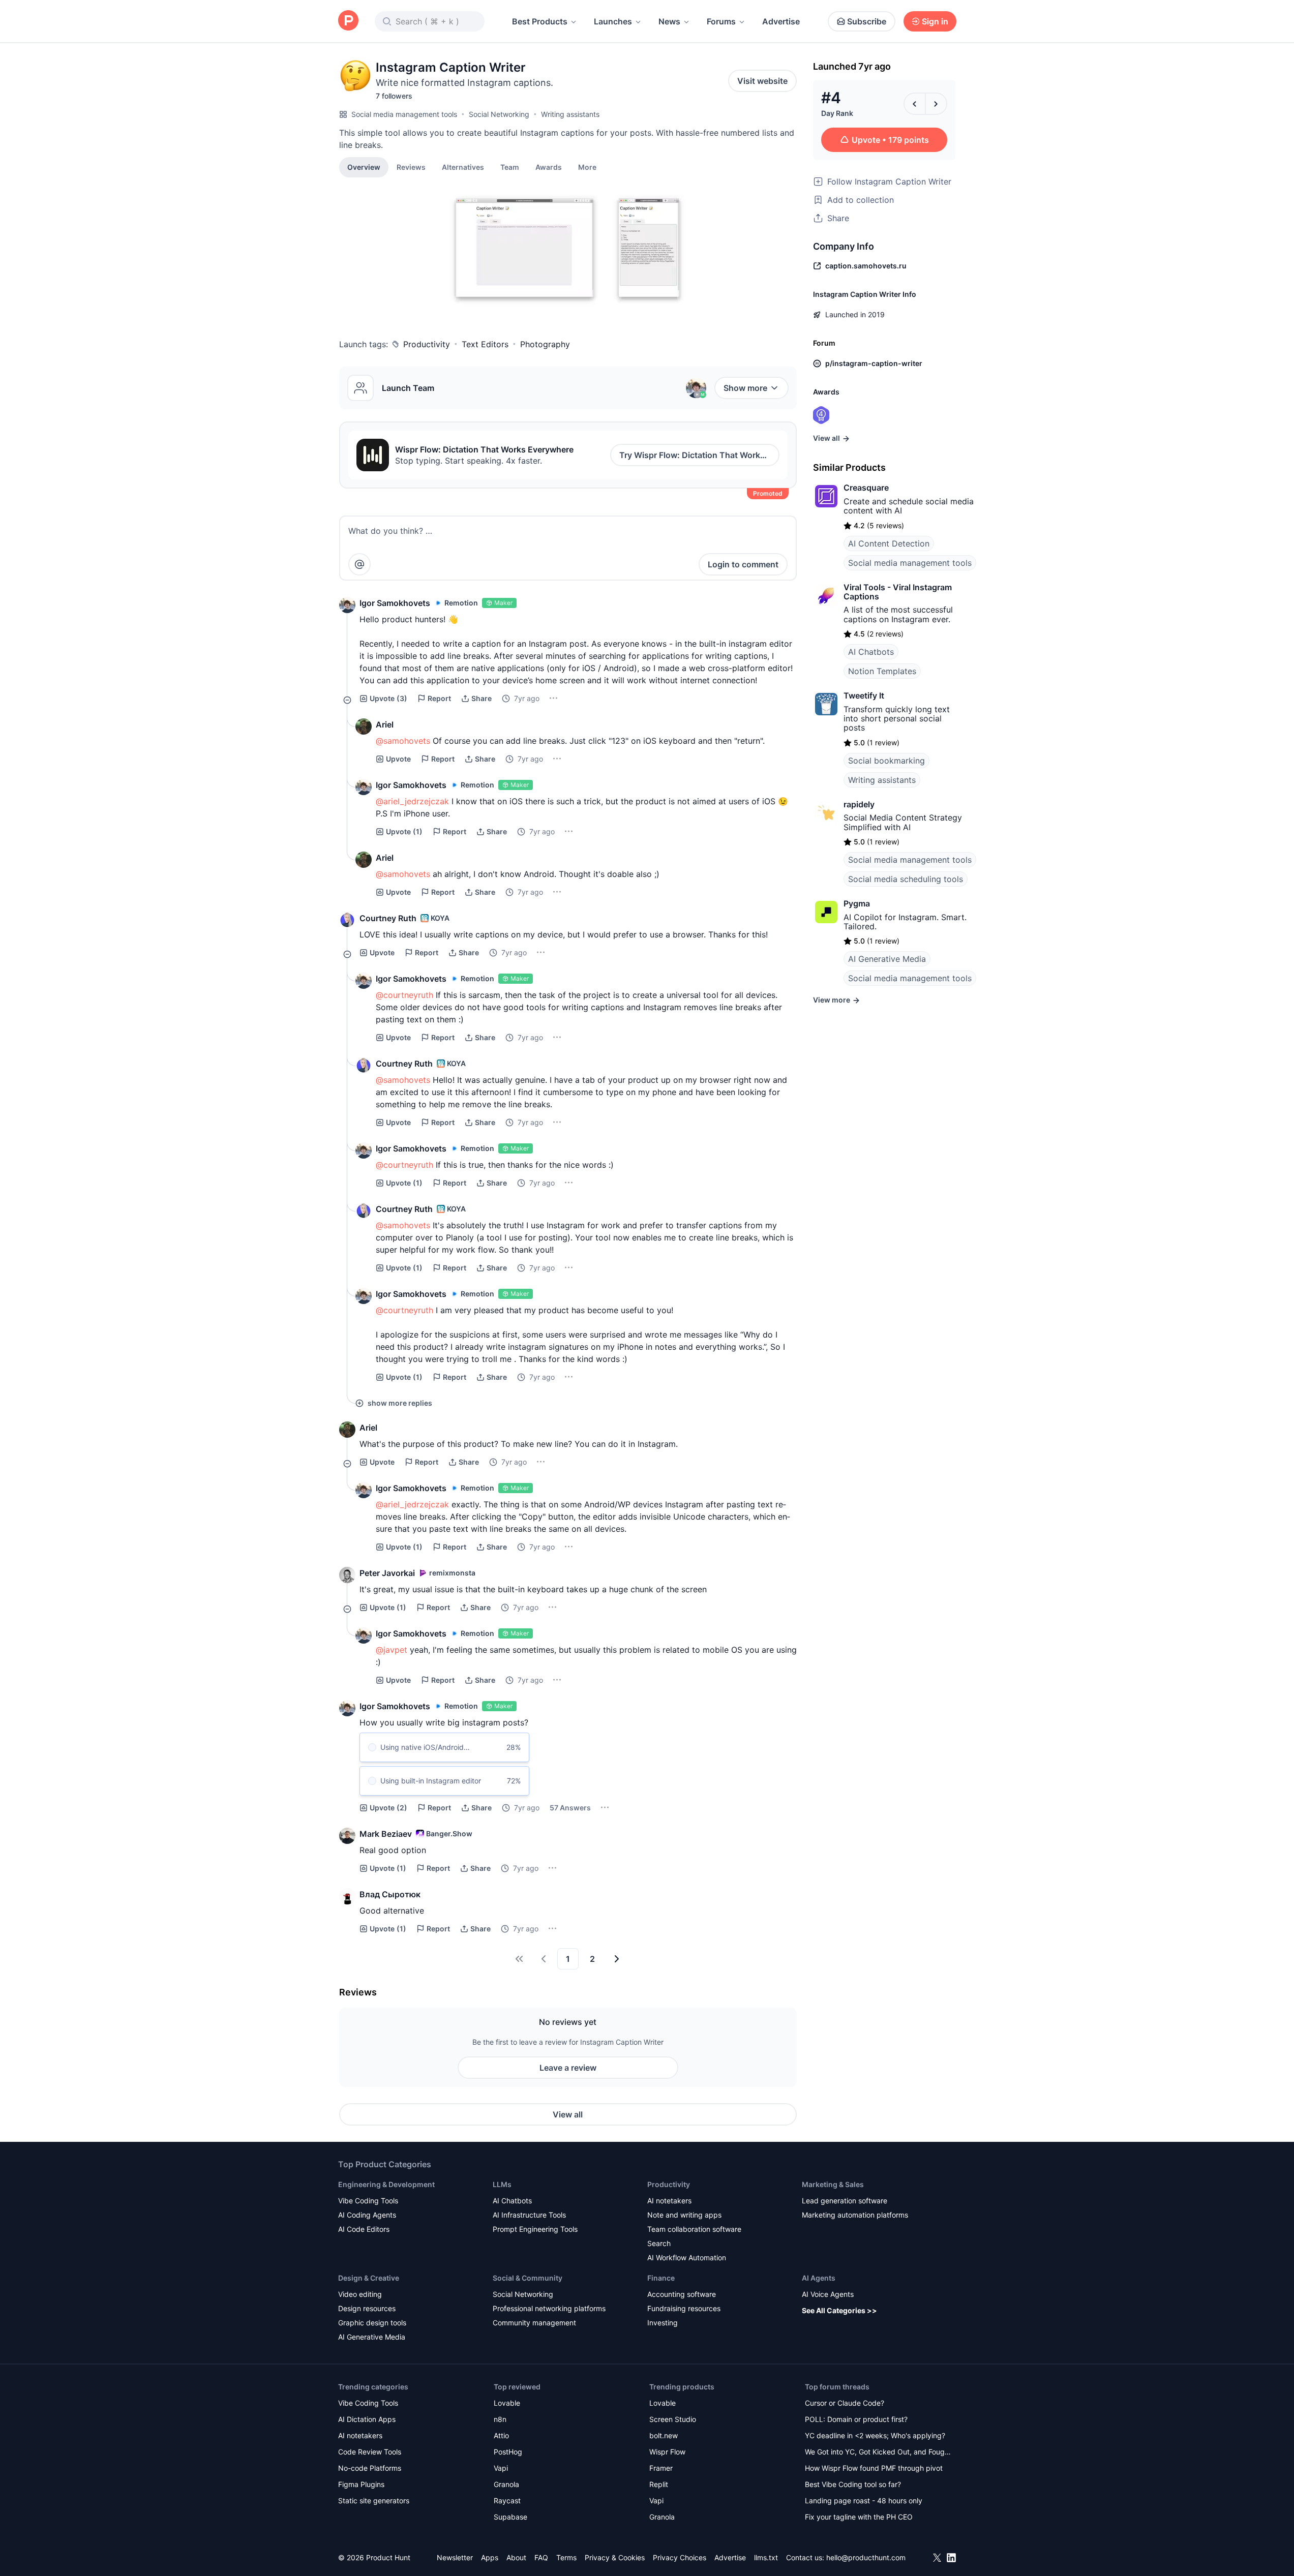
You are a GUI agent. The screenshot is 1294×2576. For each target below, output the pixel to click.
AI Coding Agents (367, 2215)
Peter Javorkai (387, 1573)
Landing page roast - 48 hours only (864, 2501)
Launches (613, 21)
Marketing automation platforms (855, 2215)
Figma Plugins (361, 2484)
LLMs (502, 2184)
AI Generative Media (887, 959)
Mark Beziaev (386, 1834)
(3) (388, 698)
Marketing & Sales (833, 2184)
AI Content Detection (889, 543)
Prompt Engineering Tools (535, 2229)
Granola (506, 2484)
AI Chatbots (871, 652)
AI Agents (819, 2278)
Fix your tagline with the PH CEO (859, 2517)
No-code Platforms (370, 2468)
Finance (661, 2278)
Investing (663, 2323)
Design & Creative (369, 2278)
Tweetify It (864, 695)
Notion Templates (882, 671)
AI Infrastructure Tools (529, 2215)
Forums (721, 21)
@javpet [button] (392, 1650)
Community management (534, 2323)
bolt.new (664, 2435)
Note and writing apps (684, 2215)
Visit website (762, 81)
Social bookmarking (886, 761)
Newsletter (455, 2557)
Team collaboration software (694, 2229)
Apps (490, 2557)
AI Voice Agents (828, 2294)
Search (659, 2243)
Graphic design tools (372, 2323)
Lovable (507, 2403)
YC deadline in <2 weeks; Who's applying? (875, 2435)
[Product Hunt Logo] (348, 21)
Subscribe (867, 21)
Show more (745, 388)
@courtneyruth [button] (404, 995)
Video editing (360, 2294)
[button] (587, 167)
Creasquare (866, 488)
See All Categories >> (839, 2310)
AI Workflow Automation (687, 2257)
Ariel (385, 724)
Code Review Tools (370, 2452)
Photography (545, 344)
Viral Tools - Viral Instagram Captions (898, 592)
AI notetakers (669, 2201)
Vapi (501, 2468)
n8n (500, 2419)
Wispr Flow (667, 2452)
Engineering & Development (386, 2184)
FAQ (541, 2557)
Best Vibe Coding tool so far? (853, 2484)
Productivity (427, 344)
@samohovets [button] (403, 741)
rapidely (859, 804)
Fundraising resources (684, 2308)
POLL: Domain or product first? (856, 2419)
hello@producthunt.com (866, 2557)
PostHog (508, 2452)
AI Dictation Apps (367, 2419)
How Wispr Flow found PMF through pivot (874, 2468)
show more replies (400, 1403)
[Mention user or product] (359, 564)
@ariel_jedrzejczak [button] (412, 801)
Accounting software (682, 2294)
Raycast (507, 2501)
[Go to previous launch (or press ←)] (915, 104)
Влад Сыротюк (390, 1894)
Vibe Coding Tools (368, 2201)
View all (568, 2114)
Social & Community (528, 2278)
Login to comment (743, 564)
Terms (566, 2557)
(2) (388, 1808)
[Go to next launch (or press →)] (936, 104)
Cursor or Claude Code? (845, 2403)
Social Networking (499, 114)
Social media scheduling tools (906, 879)
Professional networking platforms (549, 2308)
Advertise (781, 21)
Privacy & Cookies (615, 2557)
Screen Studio (673, 2419)
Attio (501, 2435)
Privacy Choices (680, 2557)
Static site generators (374, 2501)
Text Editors (485, 344)
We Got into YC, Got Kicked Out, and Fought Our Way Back (878, 2453)
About (516, 2557)
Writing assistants (570, 114)
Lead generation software (845, 2201)
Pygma (857, 903)
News (669, 21)
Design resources (367, 2308)
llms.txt (766, 2557)
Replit (659, 2484)
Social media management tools (404, 114)
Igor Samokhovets (395, 603)
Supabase (510, 2517)
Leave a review (568, 2068)
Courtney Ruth (388, 918)
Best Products (540, 21)
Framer (661, 2468)
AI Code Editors (364, 2229)
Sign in (935, 21)
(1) (404, 831)
